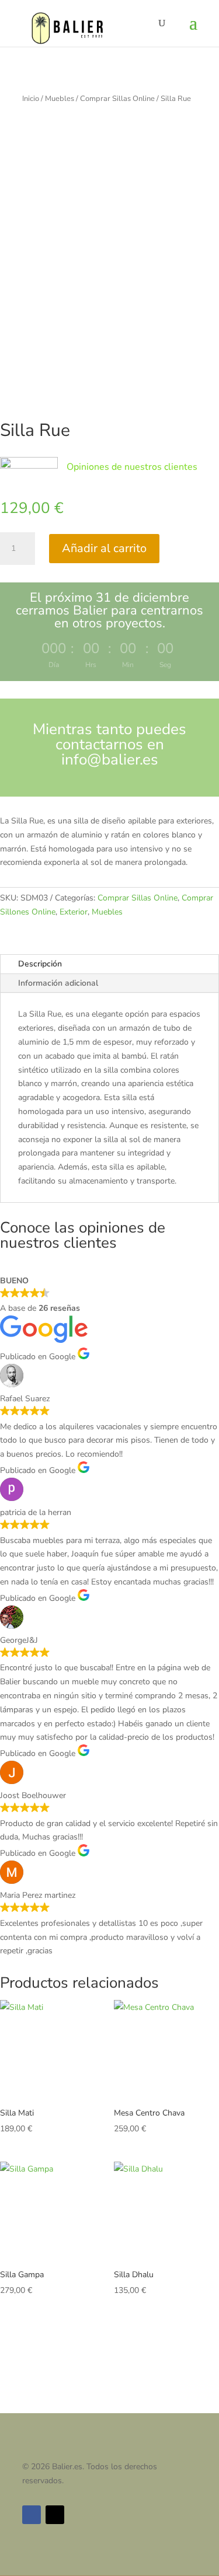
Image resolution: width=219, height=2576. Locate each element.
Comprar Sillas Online (117, 99)
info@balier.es (110, 760)
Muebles (60, 99)
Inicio (31, 99)
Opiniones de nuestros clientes (132, 467)
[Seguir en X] (55, 2515)
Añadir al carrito (104, 548)
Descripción (40, 964)
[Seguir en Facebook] (32, 2515)
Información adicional (58, 983)
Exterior (74, 912)
